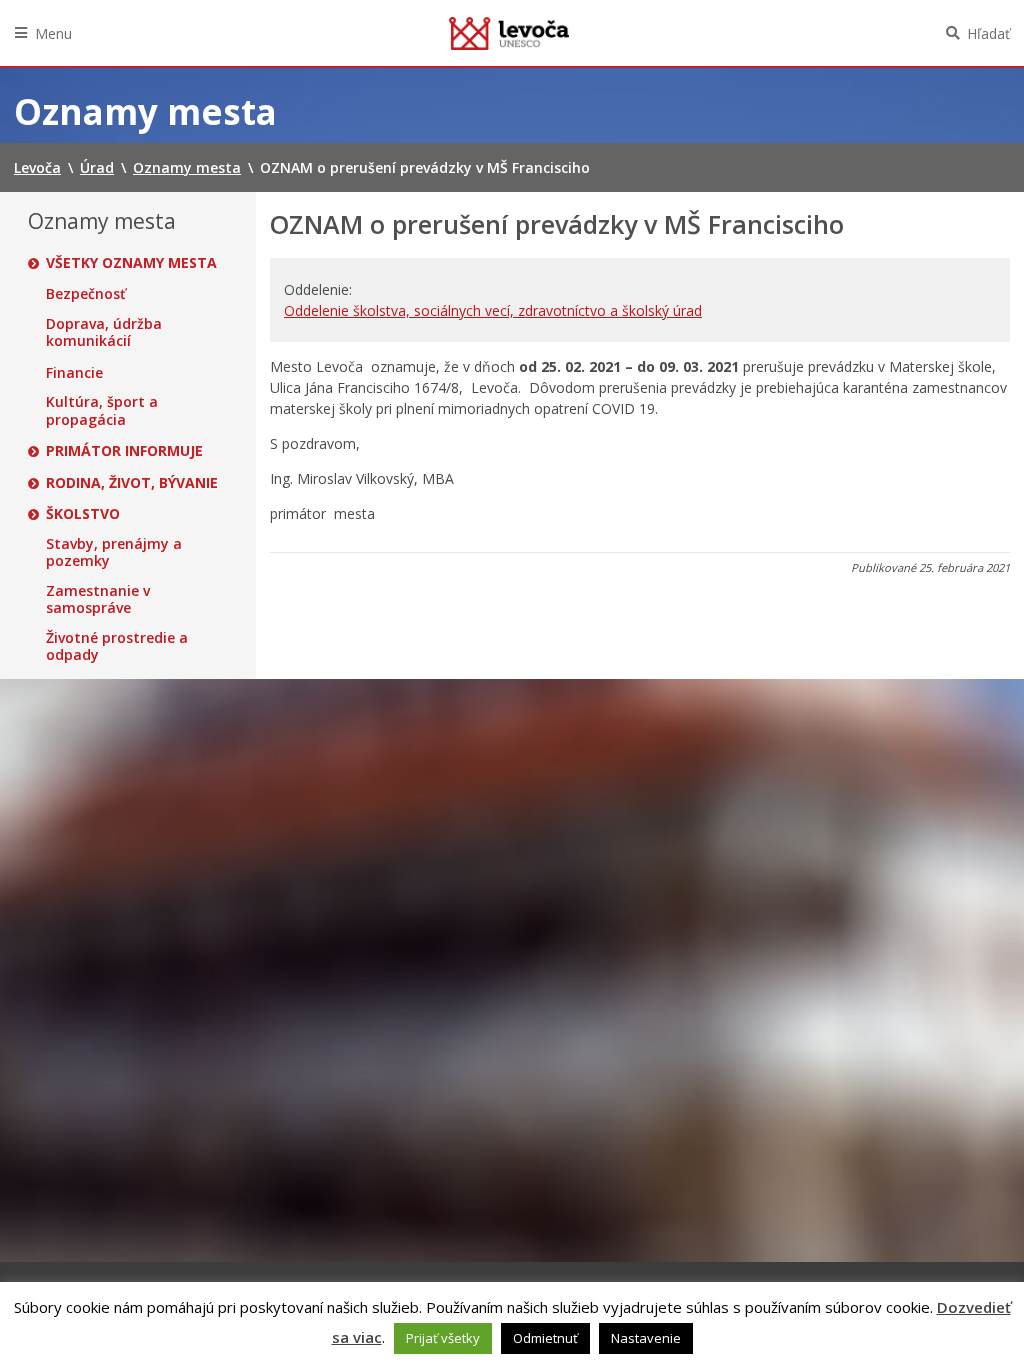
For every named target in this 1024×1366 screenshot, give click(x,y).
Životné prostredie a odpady (117, 646)
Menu (53, 33)
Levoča (509, 33)
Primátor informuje (124, 451)
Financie (74, 373)
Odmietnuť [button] (545, 1338)
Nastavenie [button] (646, 1338)
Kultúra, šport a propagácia (102, 410)
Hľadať (988, 33)
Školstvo (83, 514)
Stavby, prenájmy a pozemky (114, 552)
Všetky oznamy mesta (131, 263)
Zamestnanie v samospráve (98, 599)
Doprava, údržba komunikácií (104, 332)
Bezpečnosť (86, 294)
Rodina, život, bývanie (132, 483)
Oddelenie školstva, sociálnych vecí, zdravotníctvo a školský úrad (493, 310)
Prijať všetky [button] (443, 1338)
